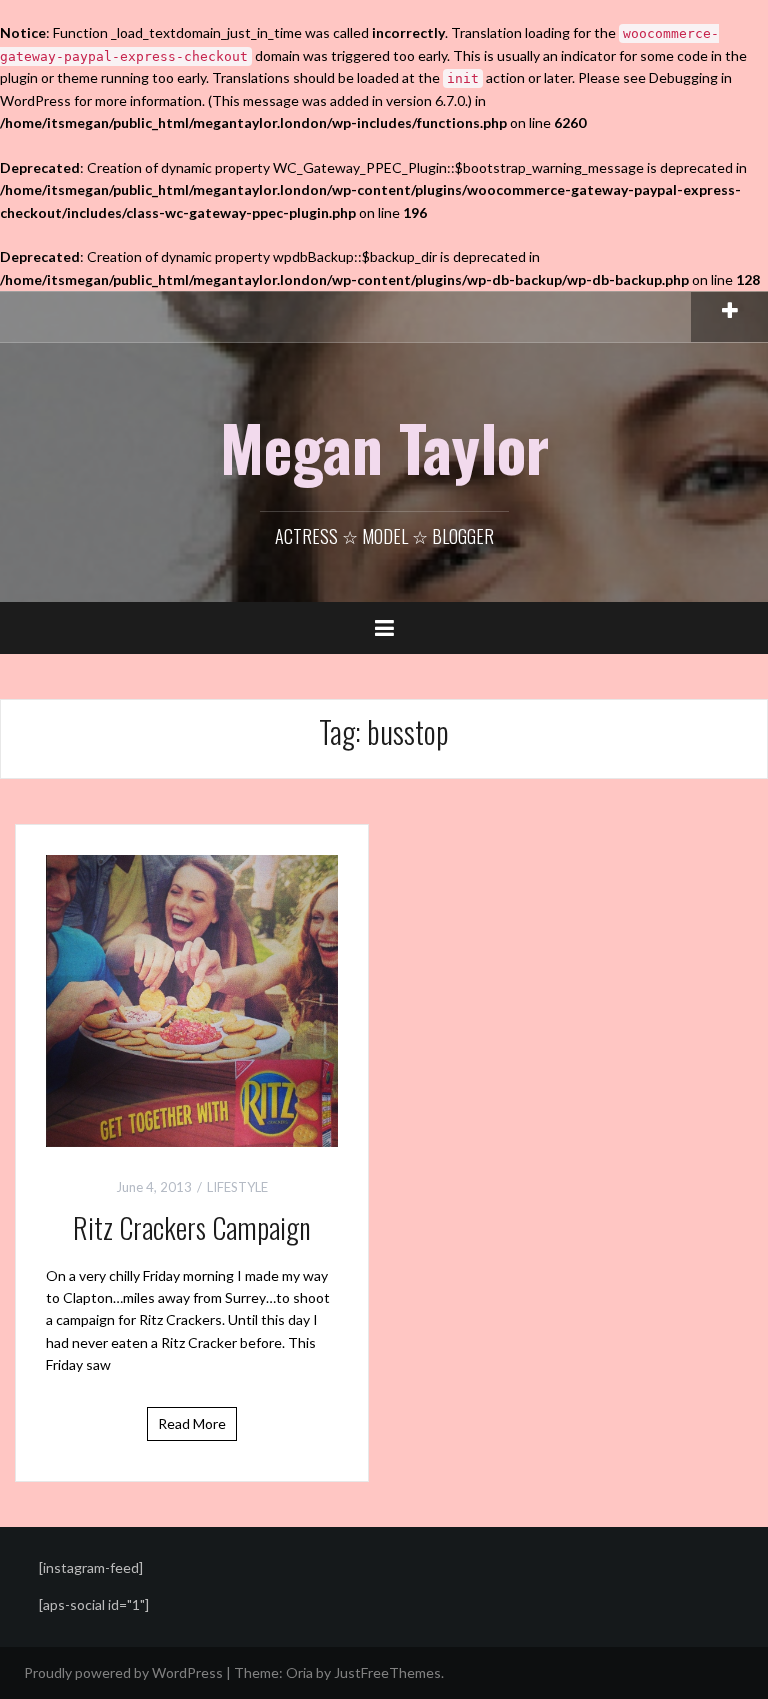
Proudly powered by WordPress (123, 1672)
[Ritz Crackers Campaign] (192, 999)
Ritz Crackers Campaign (192, 1227)
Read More (192, 1423)
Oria (299, 1672)
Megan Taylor (384, 447)
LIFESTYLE (237, 1187)
